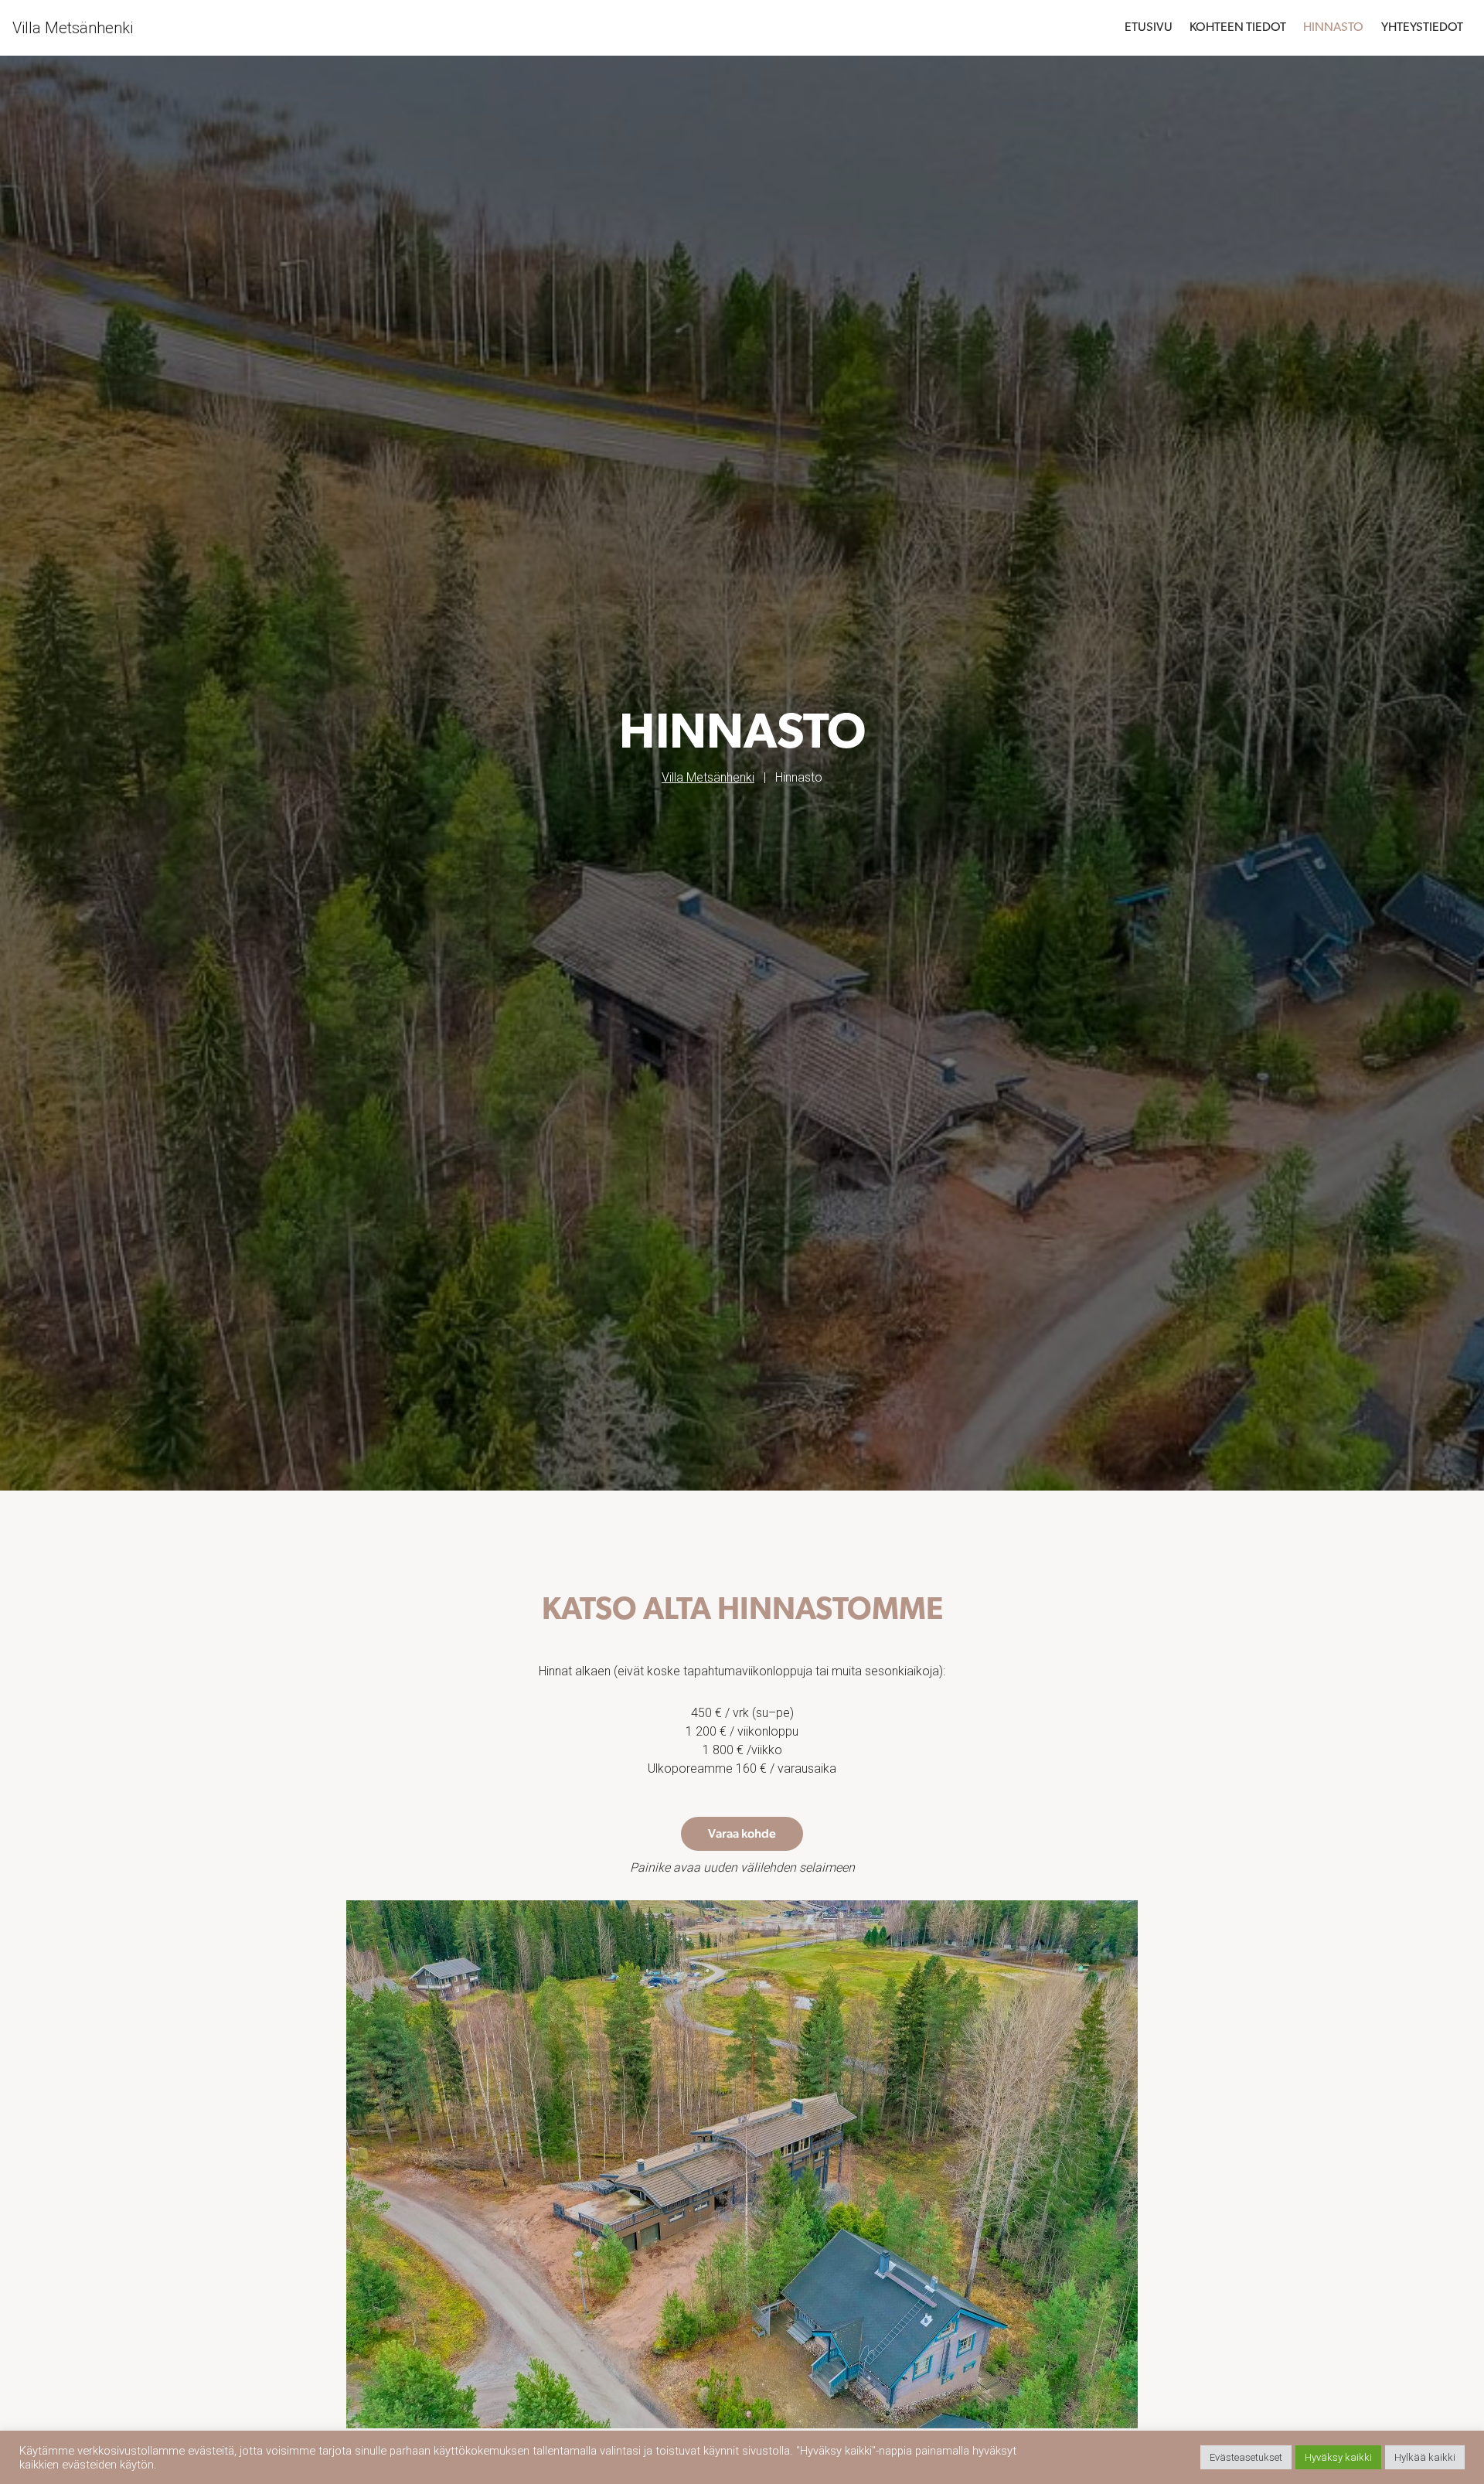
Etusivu (1149, 28)
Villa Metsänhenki (73, 28)
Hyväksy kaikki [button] (1338, 2457)
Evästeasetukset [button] (1246, 2457)
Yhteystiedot (1422, 28)
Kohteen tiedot (1238, 28)
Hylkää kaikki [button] (1425, 2457)
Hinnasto (1333, 28)
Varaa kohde (742, 1833)
